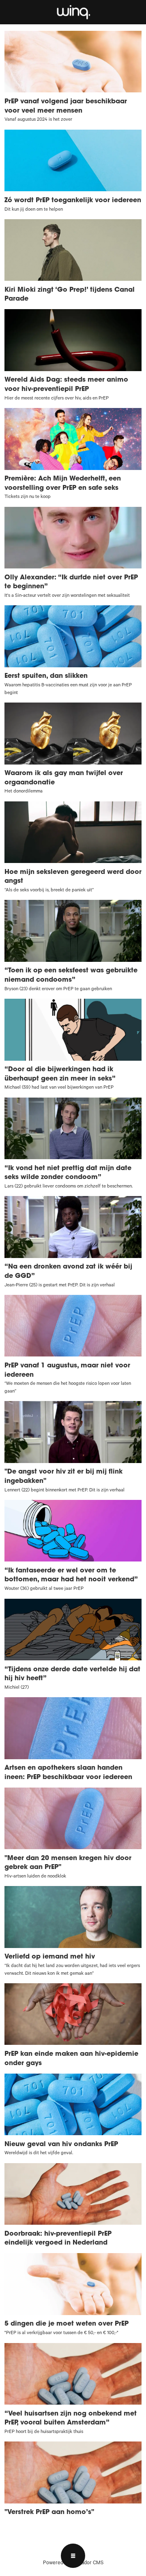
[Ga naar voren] (73, 12)
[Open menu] (73, 2556)
